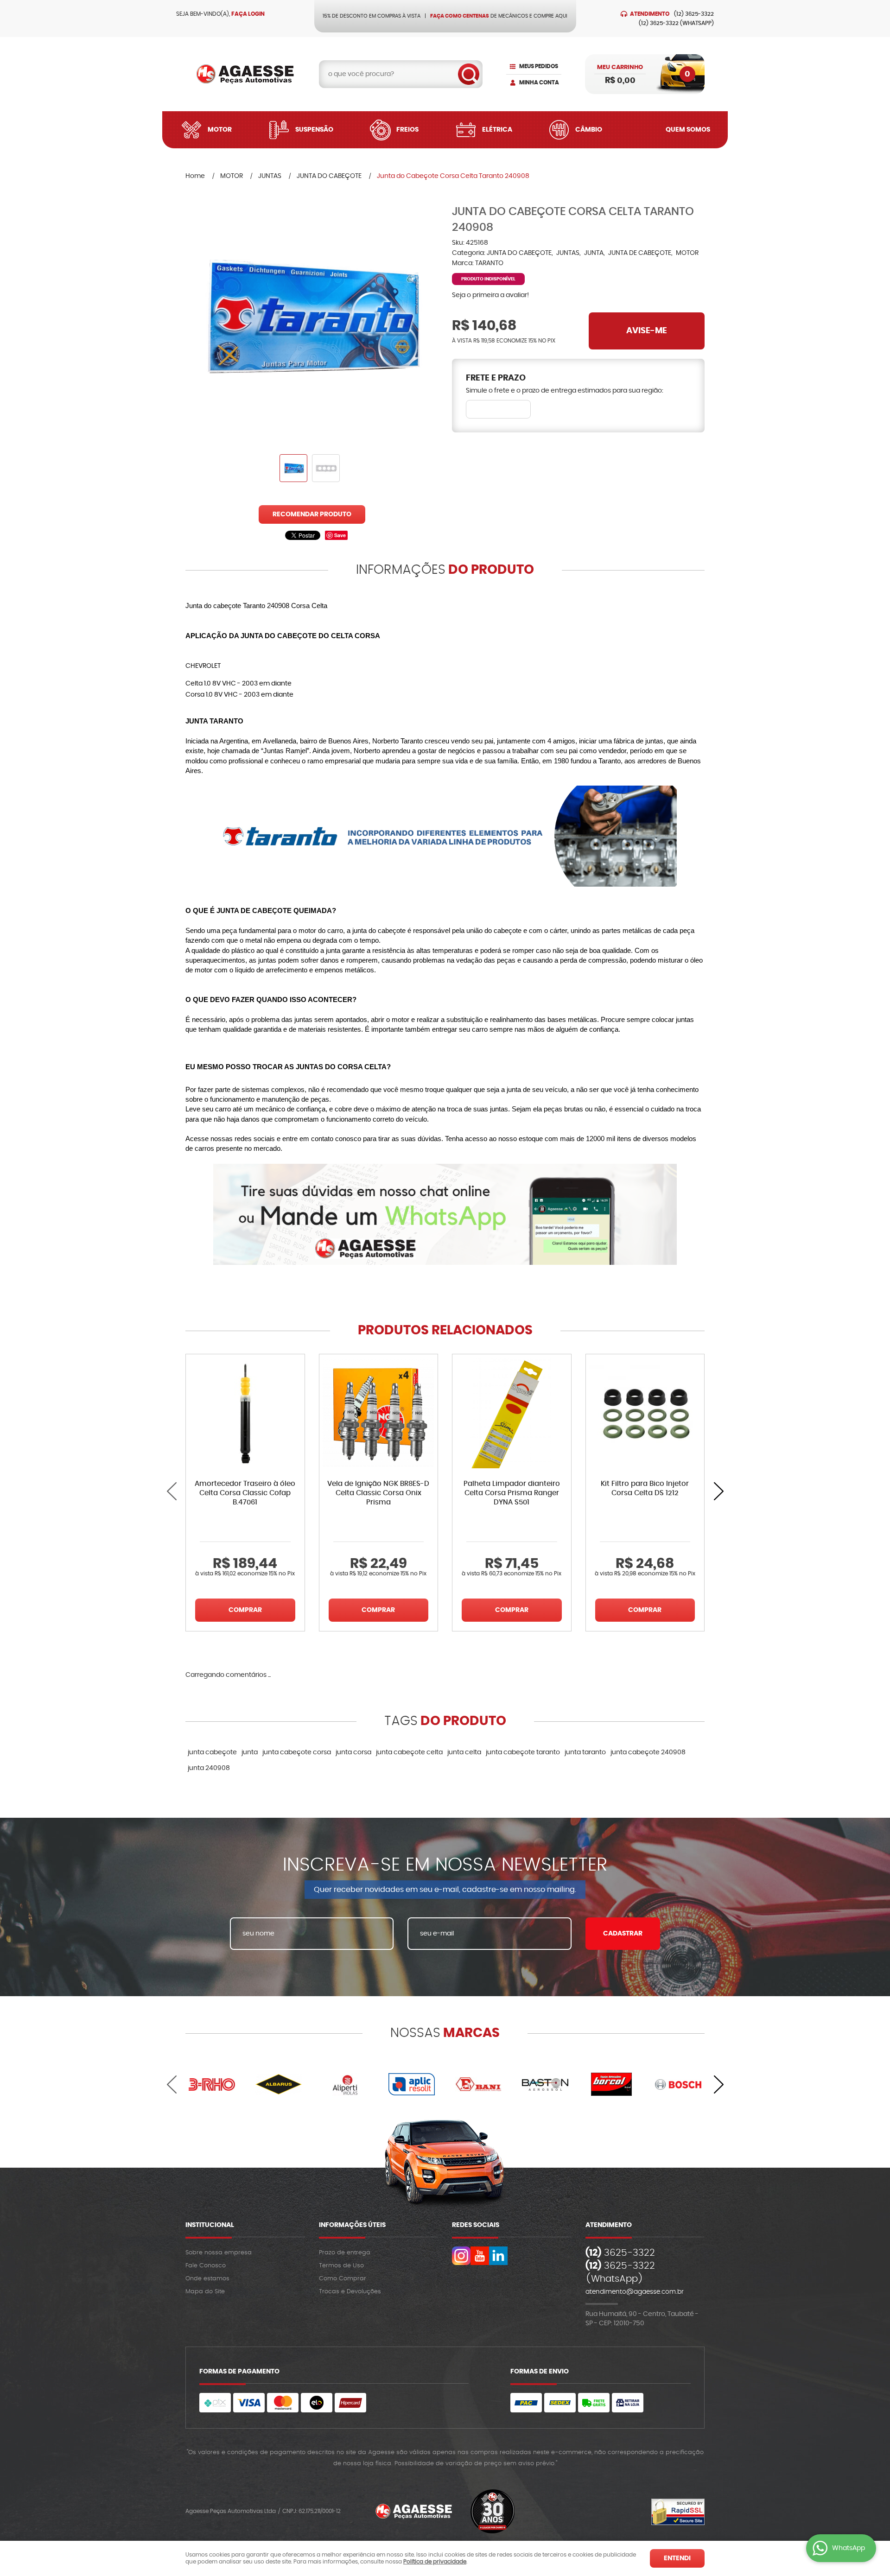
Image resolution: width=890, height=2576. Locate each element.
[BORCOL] (612, 2084)
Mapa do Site (205, 2292)
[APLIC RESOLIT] (412, 2084)
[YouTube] (480, 2256)
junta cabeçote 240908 (648, 1752)
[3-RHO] (212, 2084)
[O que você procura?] (469, 74)
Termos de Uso (341, 2266)
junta (250, 1752)
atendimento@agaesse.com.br (635, 2292)
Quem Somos (688, 130)
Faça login (248, 14)
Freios (407, 130)
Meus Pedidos (539, 66)
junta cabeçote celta (409, 1752)
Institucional (210, 2225)
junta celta (464, 1752)
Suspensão (314, 130)
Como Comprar (343, 2279)
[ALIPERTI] (345, 2084)
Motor (220, 130)
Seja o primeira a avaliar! (490, 295)
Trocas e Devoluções (350, 2292)
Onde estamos (207, 2279)
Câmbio (589, 130)
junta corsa (353, 1752)
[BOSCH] (678, 2084)
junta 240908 (209, 1768)
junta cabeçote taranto (523, 1752)
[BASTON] (545, 2084)
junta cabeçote (212, 1752)
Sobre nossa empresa (219, 2253)
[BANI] (478, 2084)
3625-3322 (694, 14)
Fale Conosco (206, 2266)
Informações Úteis (352, 2225)
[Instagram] (461, 2256)
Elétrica (497, 130)
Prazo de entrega (345, 2253)
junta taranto (585, 1752)
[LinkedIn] (498, 2256)
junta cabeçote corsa (297, 1752)
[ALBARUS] (279, 2084)
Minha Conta (539, 82)
